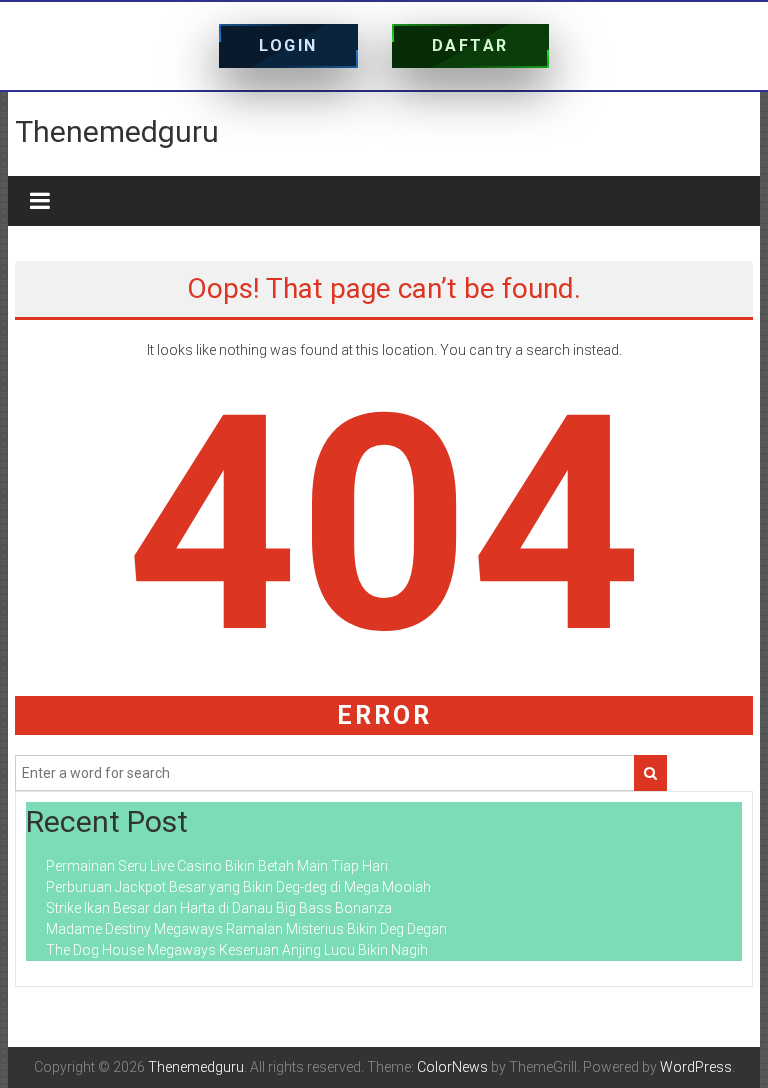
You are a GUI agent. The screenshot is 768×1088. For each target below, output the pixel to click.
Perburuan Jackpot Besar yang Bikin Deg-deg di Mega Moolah (238, 887)
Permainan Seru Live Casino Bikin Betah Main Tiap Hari (217, 866)
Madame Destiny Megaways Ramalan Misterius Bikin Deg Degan (246, 929)
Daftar (470, 45)
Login (288, 45)
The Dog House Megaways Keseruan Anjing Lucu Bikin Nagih (237, 950)
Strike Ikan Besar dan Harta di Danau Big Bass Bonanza (219, 908)
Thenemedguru (117, 131)
